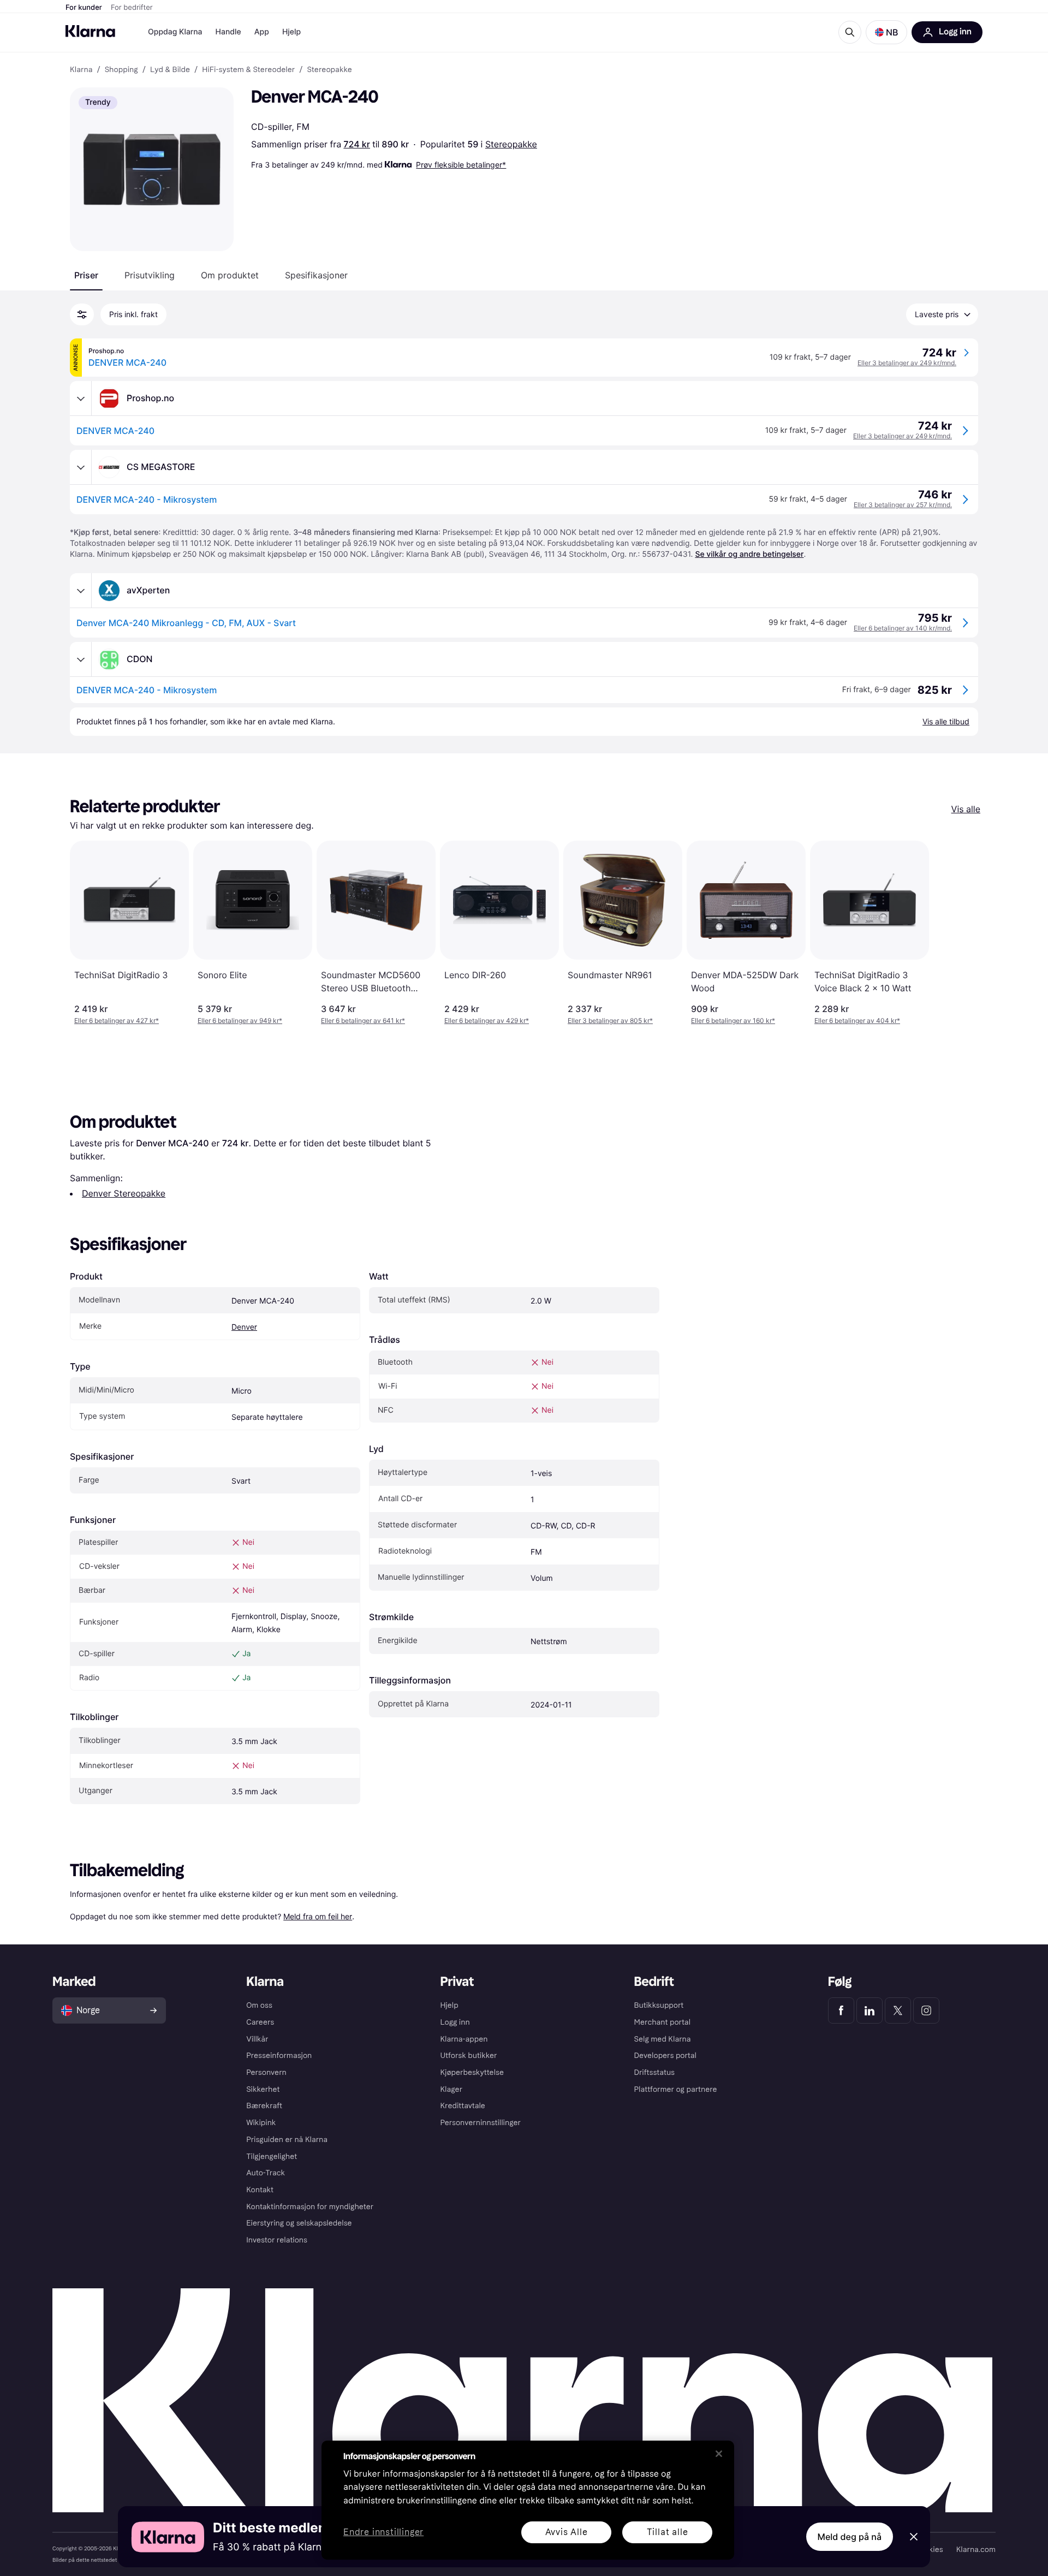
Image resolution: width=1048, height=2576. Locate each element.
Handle (228, 32)
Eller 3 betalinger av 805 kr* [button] (610, 1021)
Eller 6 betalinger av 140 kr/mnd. (903, 628)
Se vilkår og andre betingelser (749, 554)
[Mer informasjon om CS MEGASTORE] (81, 467)
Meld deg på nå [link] (850, 2537)
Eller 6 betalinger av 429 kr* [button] (487, 1021)
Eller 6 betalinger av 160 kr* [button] (733, 1021)
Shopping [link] (121, 70)
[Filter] (82, 314)
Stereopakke (511, 144)
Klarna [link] (81, 70)
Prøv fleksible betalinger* (461, 165)
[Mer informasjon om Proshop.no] (81, 398)
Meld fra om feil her (318, 1916)
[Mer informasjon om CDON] (81, 659)
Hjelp (291, 32)
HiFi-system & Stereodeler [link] (248, 70)
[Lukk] (719, 2454)
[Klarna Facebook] (841, 2010)
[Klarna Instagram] (926, 2010)
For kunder (84, 8)
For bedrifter (132, 8)
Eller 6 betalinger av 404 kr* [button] (857, 1021)
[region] (528, 2500)
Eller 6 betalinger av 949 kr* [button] (240, 1021)
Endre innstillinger (383, 2533)
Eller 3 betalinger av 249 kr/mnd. (907, 363)
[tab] (86, 275)
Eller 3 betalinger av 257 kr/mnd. (903, 505)
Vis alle (966, 809)
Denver (244, 1327)
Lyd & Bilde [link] (170, 70)
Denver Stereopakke (124, 1193)
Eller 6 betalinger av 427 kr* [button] (117, 1021)
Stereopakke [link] (329, 70)
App (262, 32)
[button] (886, 32)
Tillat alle (668, 2532)
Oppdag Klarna (175, 32)
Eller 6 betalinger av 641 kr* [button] (363, 1021)
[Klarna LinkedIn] (870, 2010)
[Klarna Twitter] (898, 2010)
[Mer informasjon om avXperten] (81, 591)
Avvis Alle (567, 2532)
